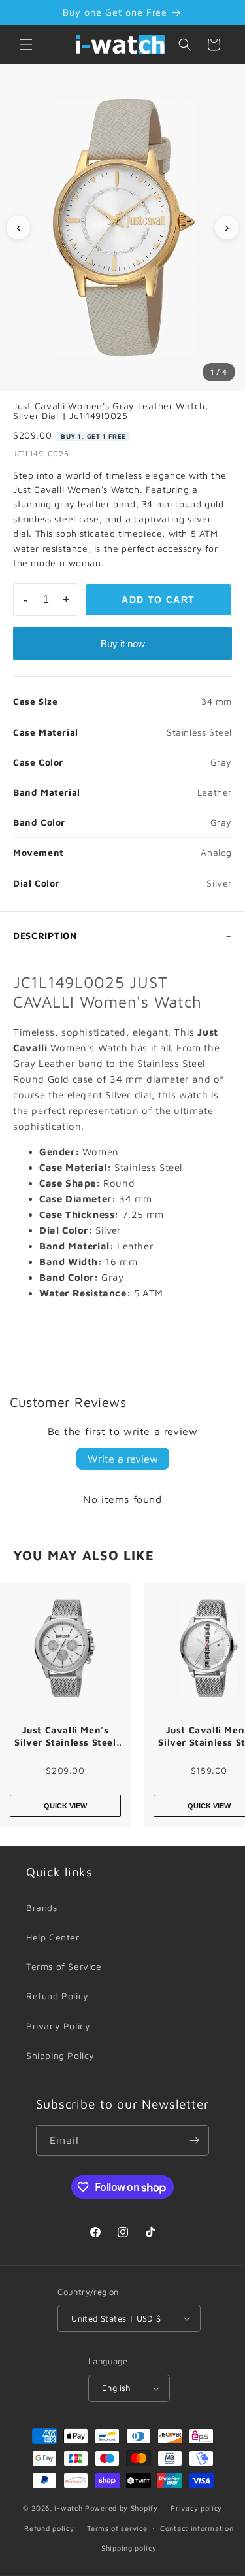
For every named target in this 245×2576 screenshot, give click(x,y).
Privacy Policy (58, 2026)
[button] (26, 44)
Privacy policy (196, 2508)
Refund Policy (57, 1996)
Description (45, 935)
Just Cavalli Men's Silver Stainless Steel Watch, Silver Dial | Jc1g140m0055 (65, 1737)
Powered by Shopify (122, 2508)
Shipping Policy (60, 2055)
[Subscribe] (194, 2140)
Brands (42, 1907)
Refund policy (49, 2528)
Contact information (197, 2528)
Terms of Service (64, 1966)
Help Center (53, 1937)
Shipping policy (129, 2548)
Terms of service (117, 2528)
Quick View (65, 1806)
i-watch (68, 2508)
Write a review (123, 1459)
